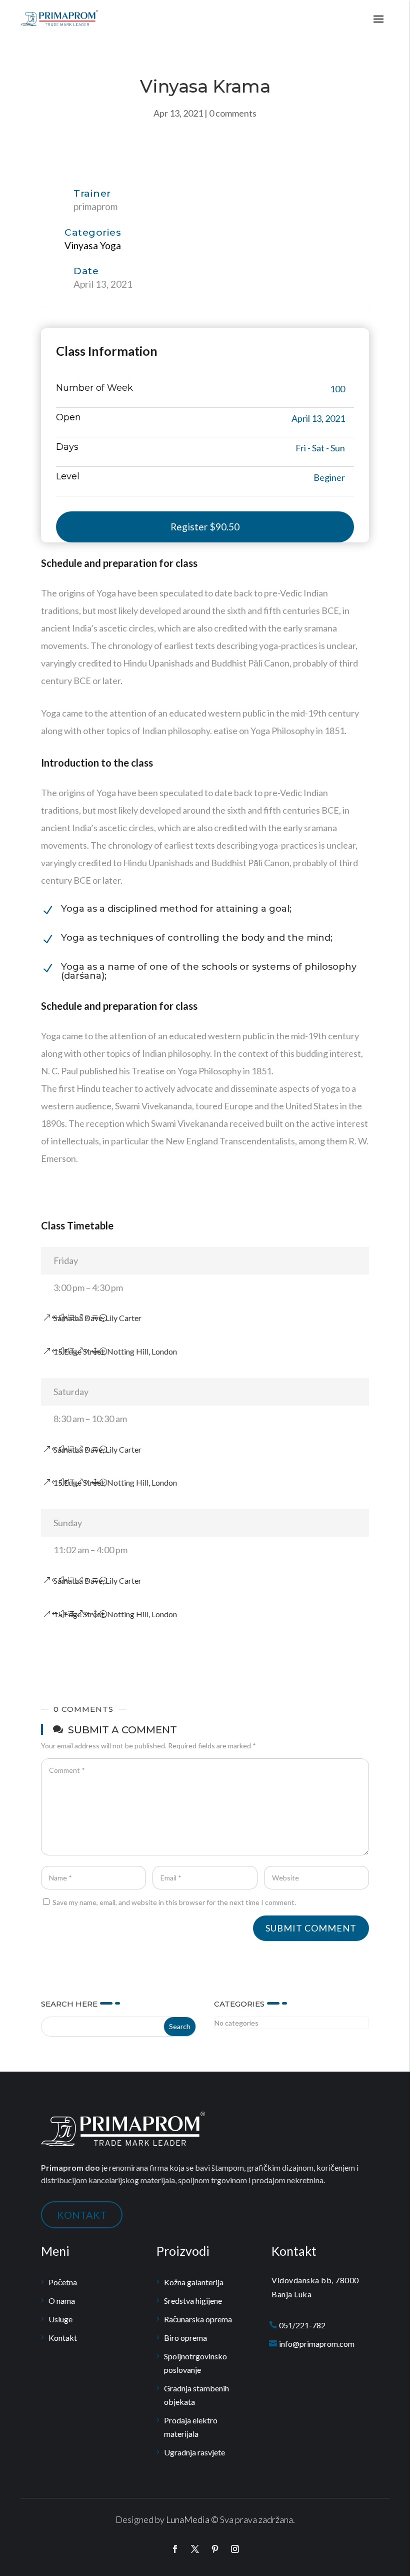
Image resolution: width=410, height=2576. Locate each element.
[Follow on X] (195, 2549)
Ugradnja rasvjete (194, 2452)
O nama (62, 2301)
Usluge (60, 2319)
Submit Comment (311, 1928)
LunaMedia (188, 2519)
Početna (63, 2282)
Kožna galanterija (194, 2282)
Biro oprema (185, 2338)
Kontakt (63, 2338)
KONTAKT (82, 2215)
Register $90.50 (205, 527)
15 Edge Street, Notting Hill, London (115, 1351)
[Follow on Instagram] (235, 2549)
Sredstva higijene (193, 2301)
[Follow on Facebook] (175, 2549)
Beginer (329, 477)
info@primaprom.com (317, 2344)
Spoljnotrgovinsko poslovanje (195, 2363)
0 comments (233, 113)
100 (337, 389)
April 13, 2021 (318, 418)
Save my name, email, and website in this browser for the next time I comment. (174, 1902)
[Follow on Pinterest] (215, 2549)
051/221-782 (302, 2325)
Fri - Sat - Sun (320, 448)
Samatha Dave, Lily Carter (97, 1318)
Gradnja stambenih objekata (196, 2395)
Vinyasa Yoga (93, 245)
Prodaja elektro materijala (191, 2427)
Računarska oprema (198, 2319)
